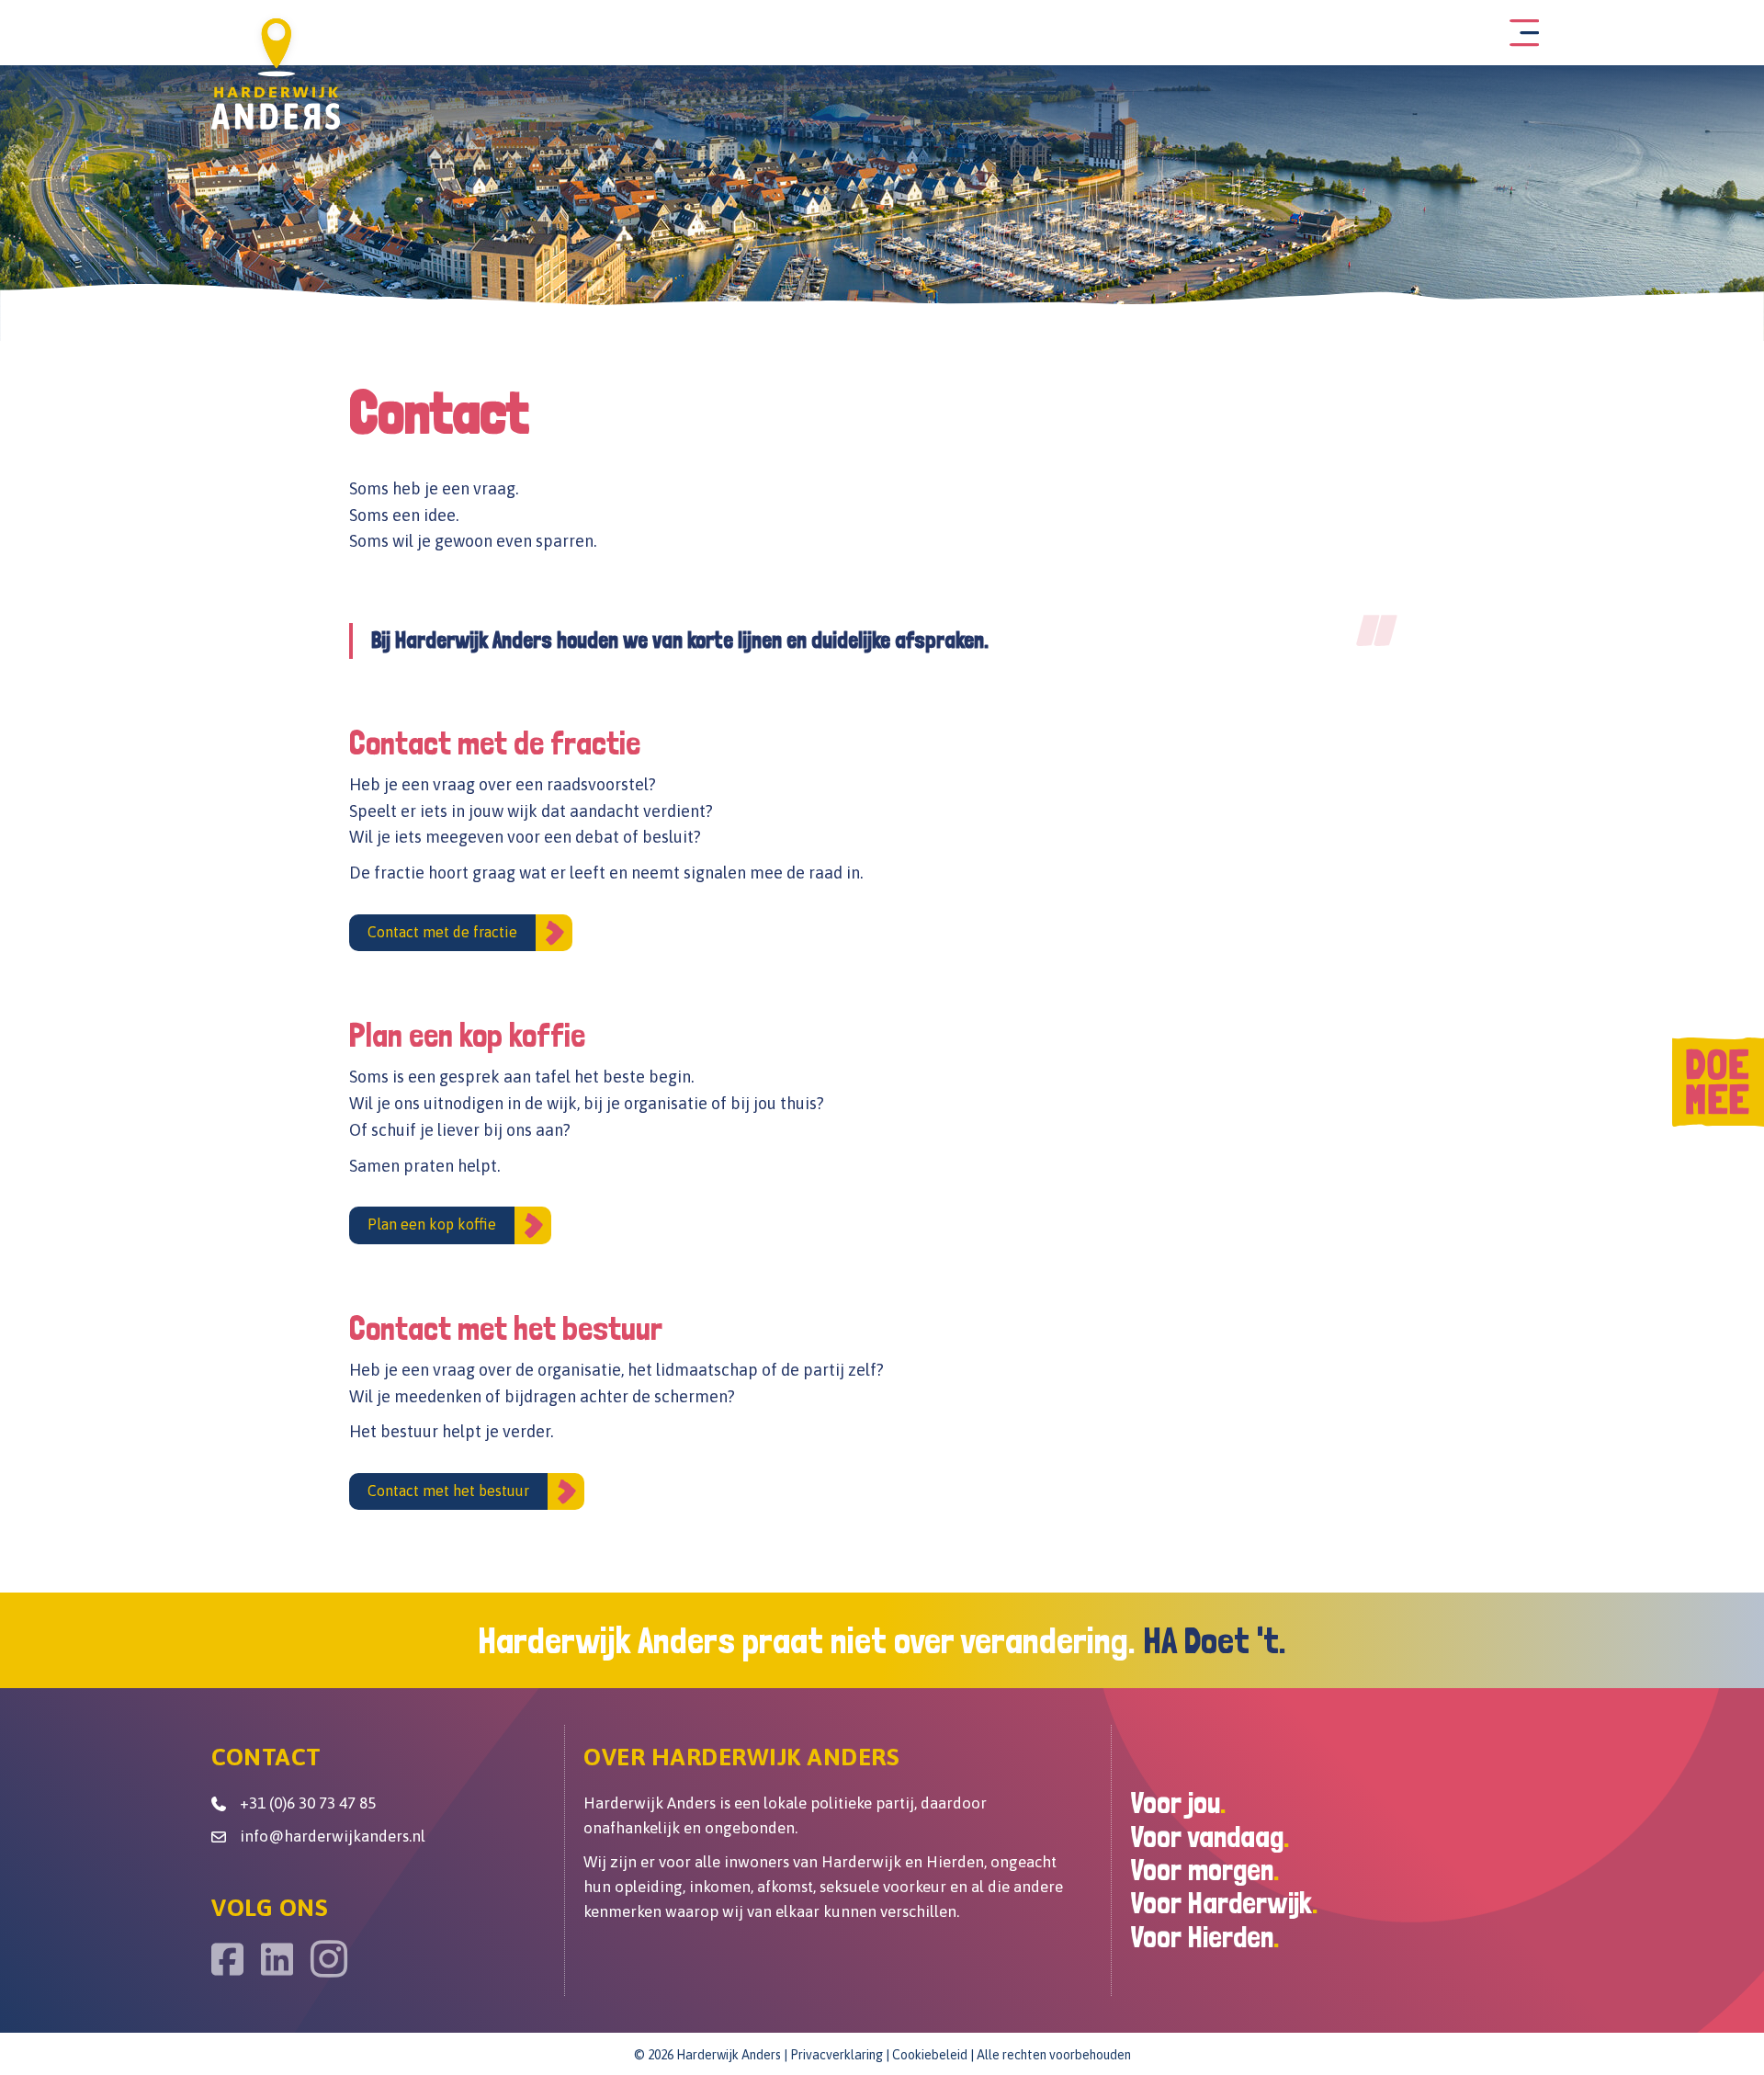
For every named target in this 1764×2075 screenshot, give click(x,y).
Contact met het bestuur (448, 1491)
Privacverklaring (837, 2055)
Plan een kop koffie (432, 1224)
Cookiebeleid (930, 2055)
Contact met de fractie (442, 932)
